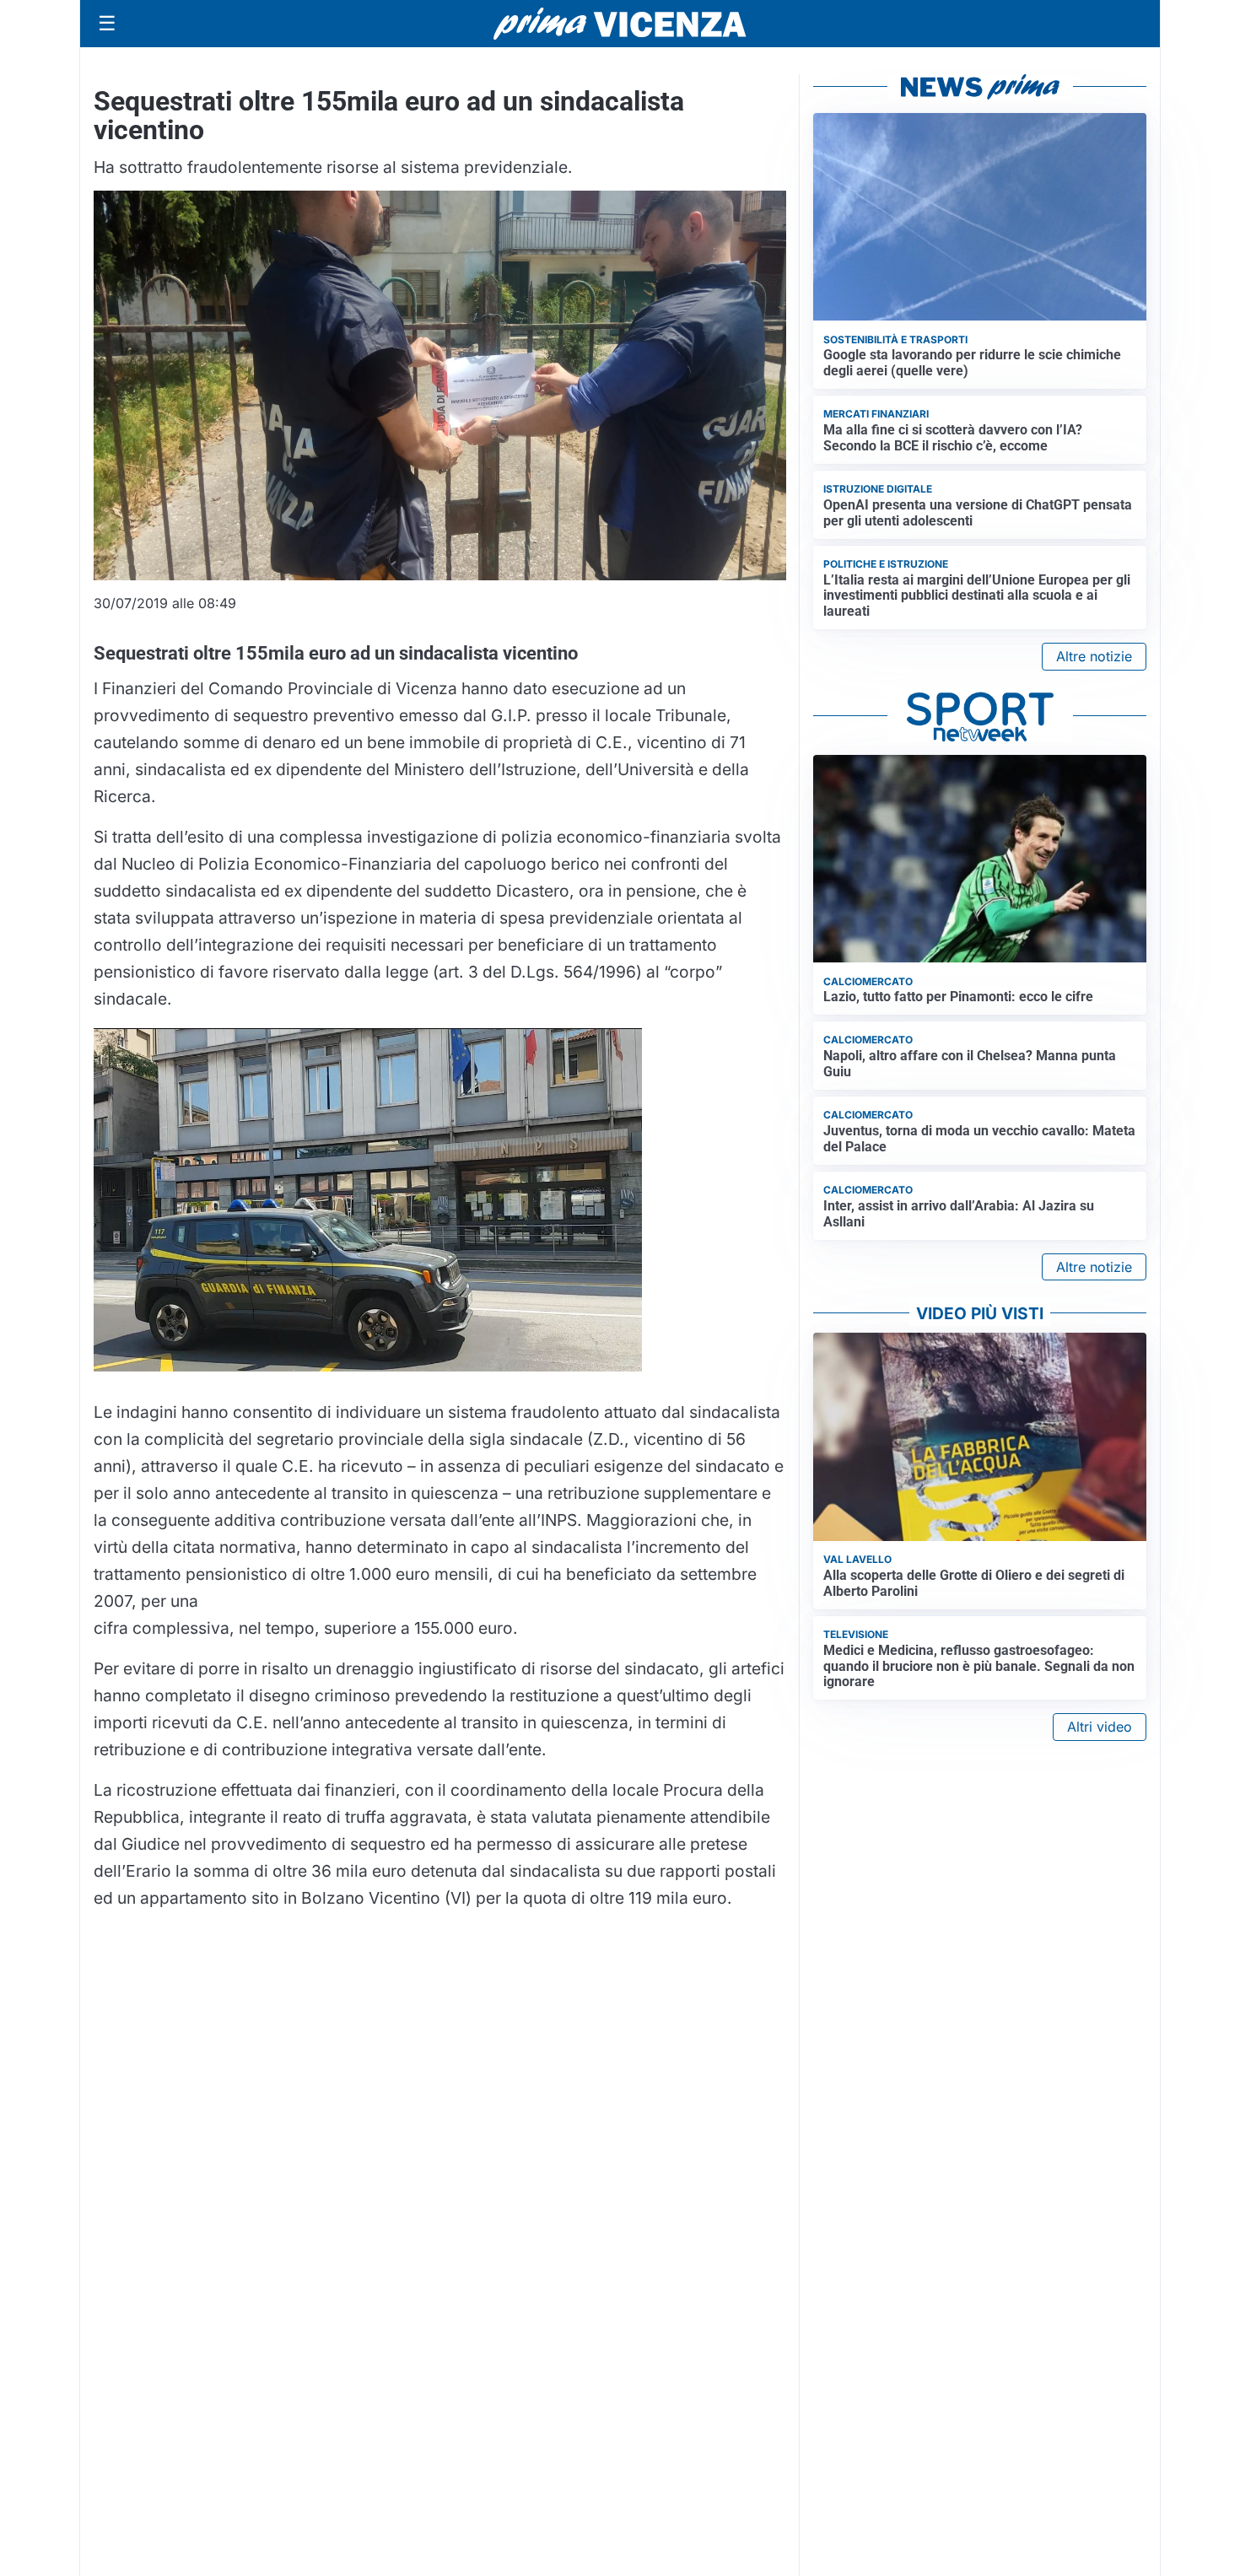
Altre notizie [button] (1094, 656)
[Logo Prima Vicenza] (620, 24)
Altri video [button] (1100, 1727)
